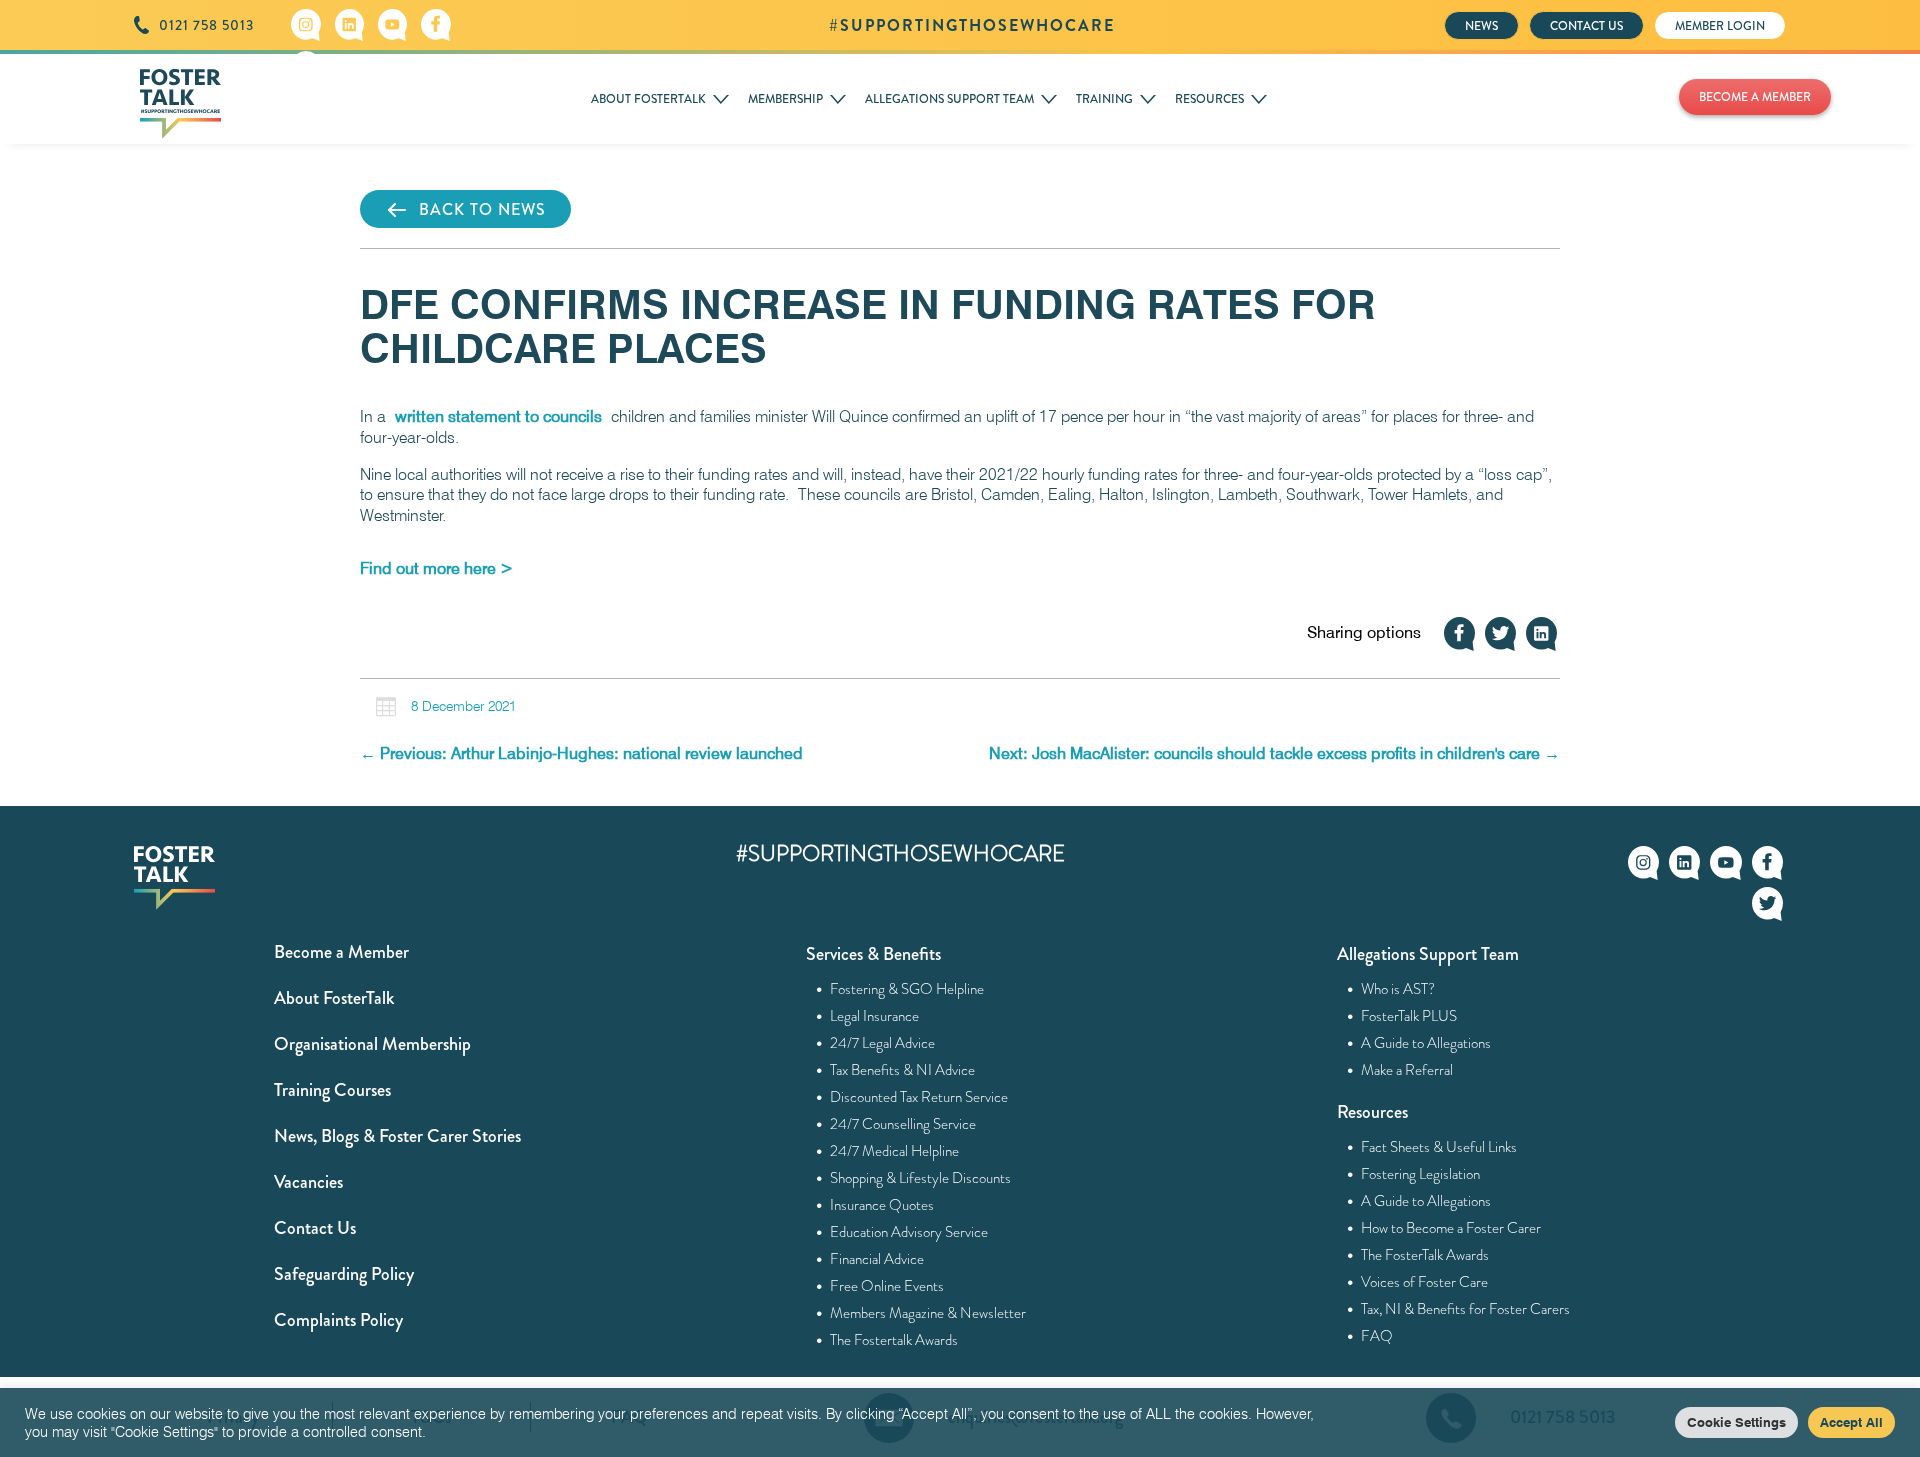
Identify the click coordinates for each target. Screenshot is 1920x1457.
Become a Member (341, 952)
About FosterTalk (334, 998)
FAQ (1377, 1336)
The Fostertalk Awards (894, 1340)
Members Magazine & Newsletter (928, 1313)
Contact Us (315, 1228)
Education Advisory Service (909, 1232)
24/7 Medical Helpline (895, 1151)
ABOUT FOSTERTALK (648, 99)
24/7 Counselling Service (903, 1124)
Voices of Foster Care (1425, 1282)
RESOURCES (1209, 99)
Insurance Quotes (882, 1205)
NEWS (1481, 26)
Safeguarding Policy (344, 1274)
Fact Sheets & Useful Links (1439, 1147)
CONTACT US (1586, 26)
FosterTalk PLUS (1409, 1016)
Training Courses (332, 1090)
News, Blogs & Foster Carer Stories (397, 1136)
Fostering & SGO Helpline (907, 989)
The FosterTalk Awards (1425, 1255)
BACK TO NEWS (482, 209)
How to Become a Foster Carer (1451, 1228)
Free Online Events (887, 1286)
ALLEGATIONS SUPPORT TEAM (949, 99)
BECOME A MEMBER (1755, 97)
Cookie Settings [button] (1736, 1422)
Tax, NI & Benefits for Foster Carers (1466, 1309)
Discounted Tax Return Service (919, 1097)
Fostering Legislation (1421, 1174)
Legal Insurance (875, 1016)
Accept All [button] (1851, 1422)
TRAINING (1104, 99)
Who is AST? (1398, 989)
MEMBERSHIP (785, 99)
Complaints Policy (338, 1320)
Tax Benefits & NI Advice (903, 1070)
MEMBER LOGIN (1720, 26)
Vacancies (308, 1182)
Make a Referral (1407, 1070)
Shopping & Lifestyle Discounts (921, 1178)
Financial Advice (877, 1259)
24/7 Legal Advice (883, 1043)
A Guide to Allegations (1426, 1043)
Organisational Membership (372, 1044)
